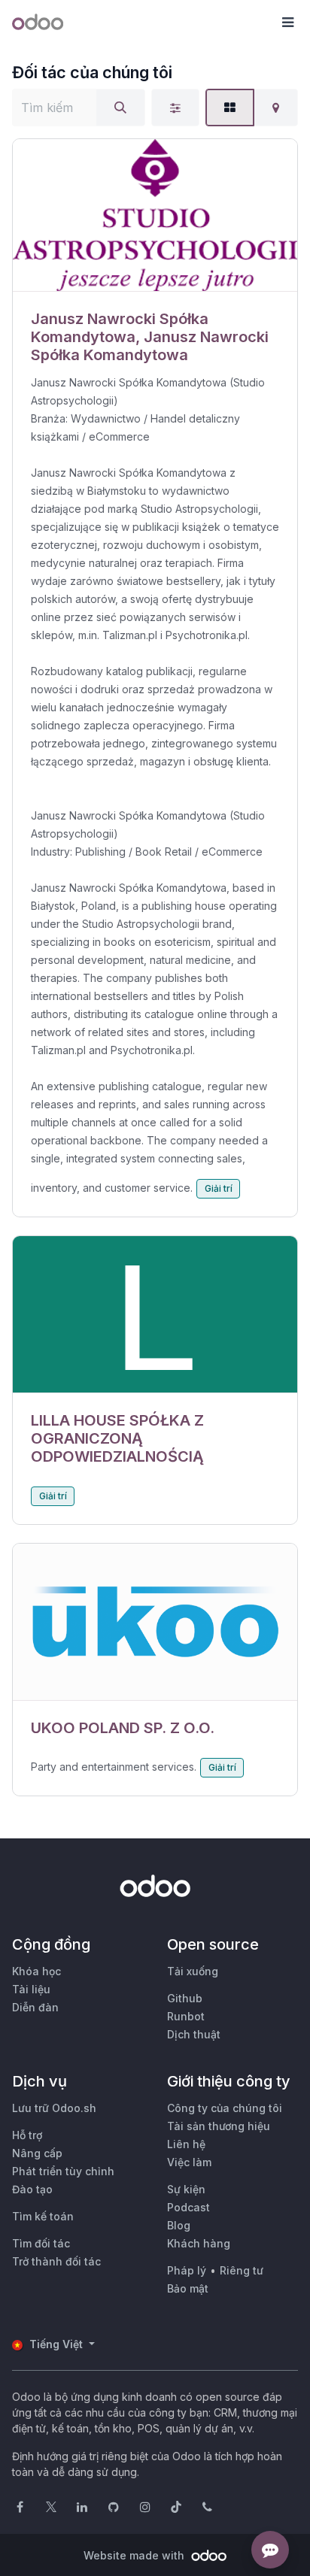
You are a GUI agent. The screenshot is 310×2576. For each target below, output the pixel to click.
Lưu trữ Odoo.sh (54, 2108)
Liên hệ (186, 2144)
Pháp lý (187, 2270)
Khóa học (36, 1971)
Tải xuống (193, 1971)
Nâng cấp (37, 2153)
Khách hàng (199, 2243)
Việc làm (189, 2162)
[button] (287, 23)
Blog (179, 2225)
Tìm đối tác (41, 2243)
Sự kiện (186, 2189)
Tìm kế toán (43, 2216)
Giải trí (219, 1188)
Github (185, 1998)
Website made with (135, 2555)
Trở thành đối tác (56, 2261)
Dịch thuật (194, 2034)
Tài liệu (31, 1989)
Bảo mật (188, 2288)
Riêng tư (242, 2270)
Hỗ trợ (27, 2135)
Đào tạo (32, 2189)
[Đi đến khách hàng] (155, 215)
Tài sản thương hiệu (219, 2126)
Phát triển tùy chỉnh (63, 2171)
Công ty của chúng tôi (225, 2108)
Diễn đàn (35, 2007)
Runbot (186, 2016)
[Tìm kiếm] (120, 108)
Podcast (188, 2207)
